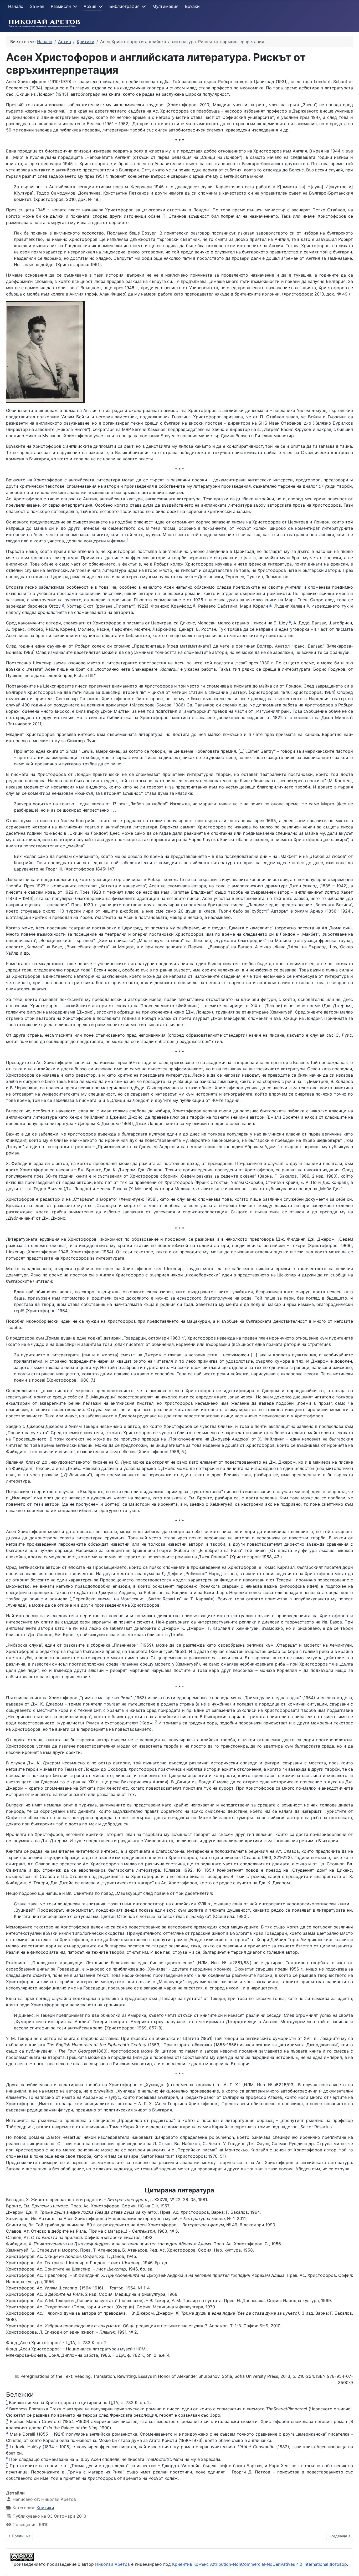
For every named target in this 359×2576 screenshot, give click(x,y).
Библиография (124, 6)
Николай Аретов (112, 2564)
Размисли (61, 6)
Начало (16, 6)
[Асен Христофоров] (45, 352)
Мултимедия (165, 6)
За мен (37, 6)
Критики (45, 2508)
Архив (90, 6)
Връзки (192, 6)
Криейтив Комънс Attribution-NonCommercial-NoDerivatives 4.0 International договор (260, 2564)
